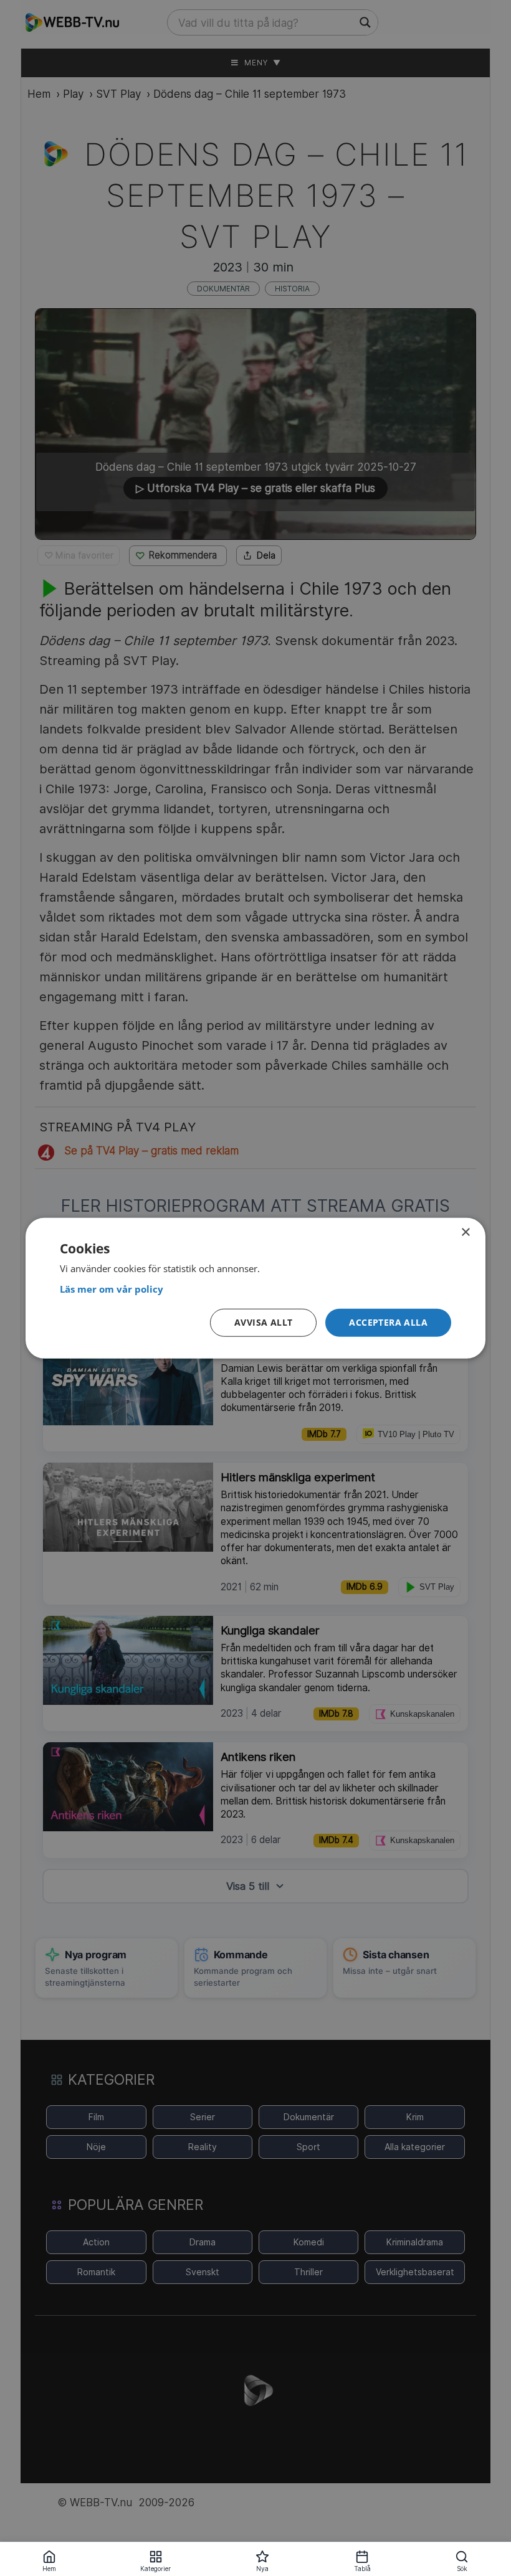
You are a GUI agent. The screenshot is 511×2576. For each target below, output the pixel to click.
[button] (388, 1323)
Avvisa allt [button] (263, 1322)
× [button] (465, 1232)
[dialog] (255, 1288)
